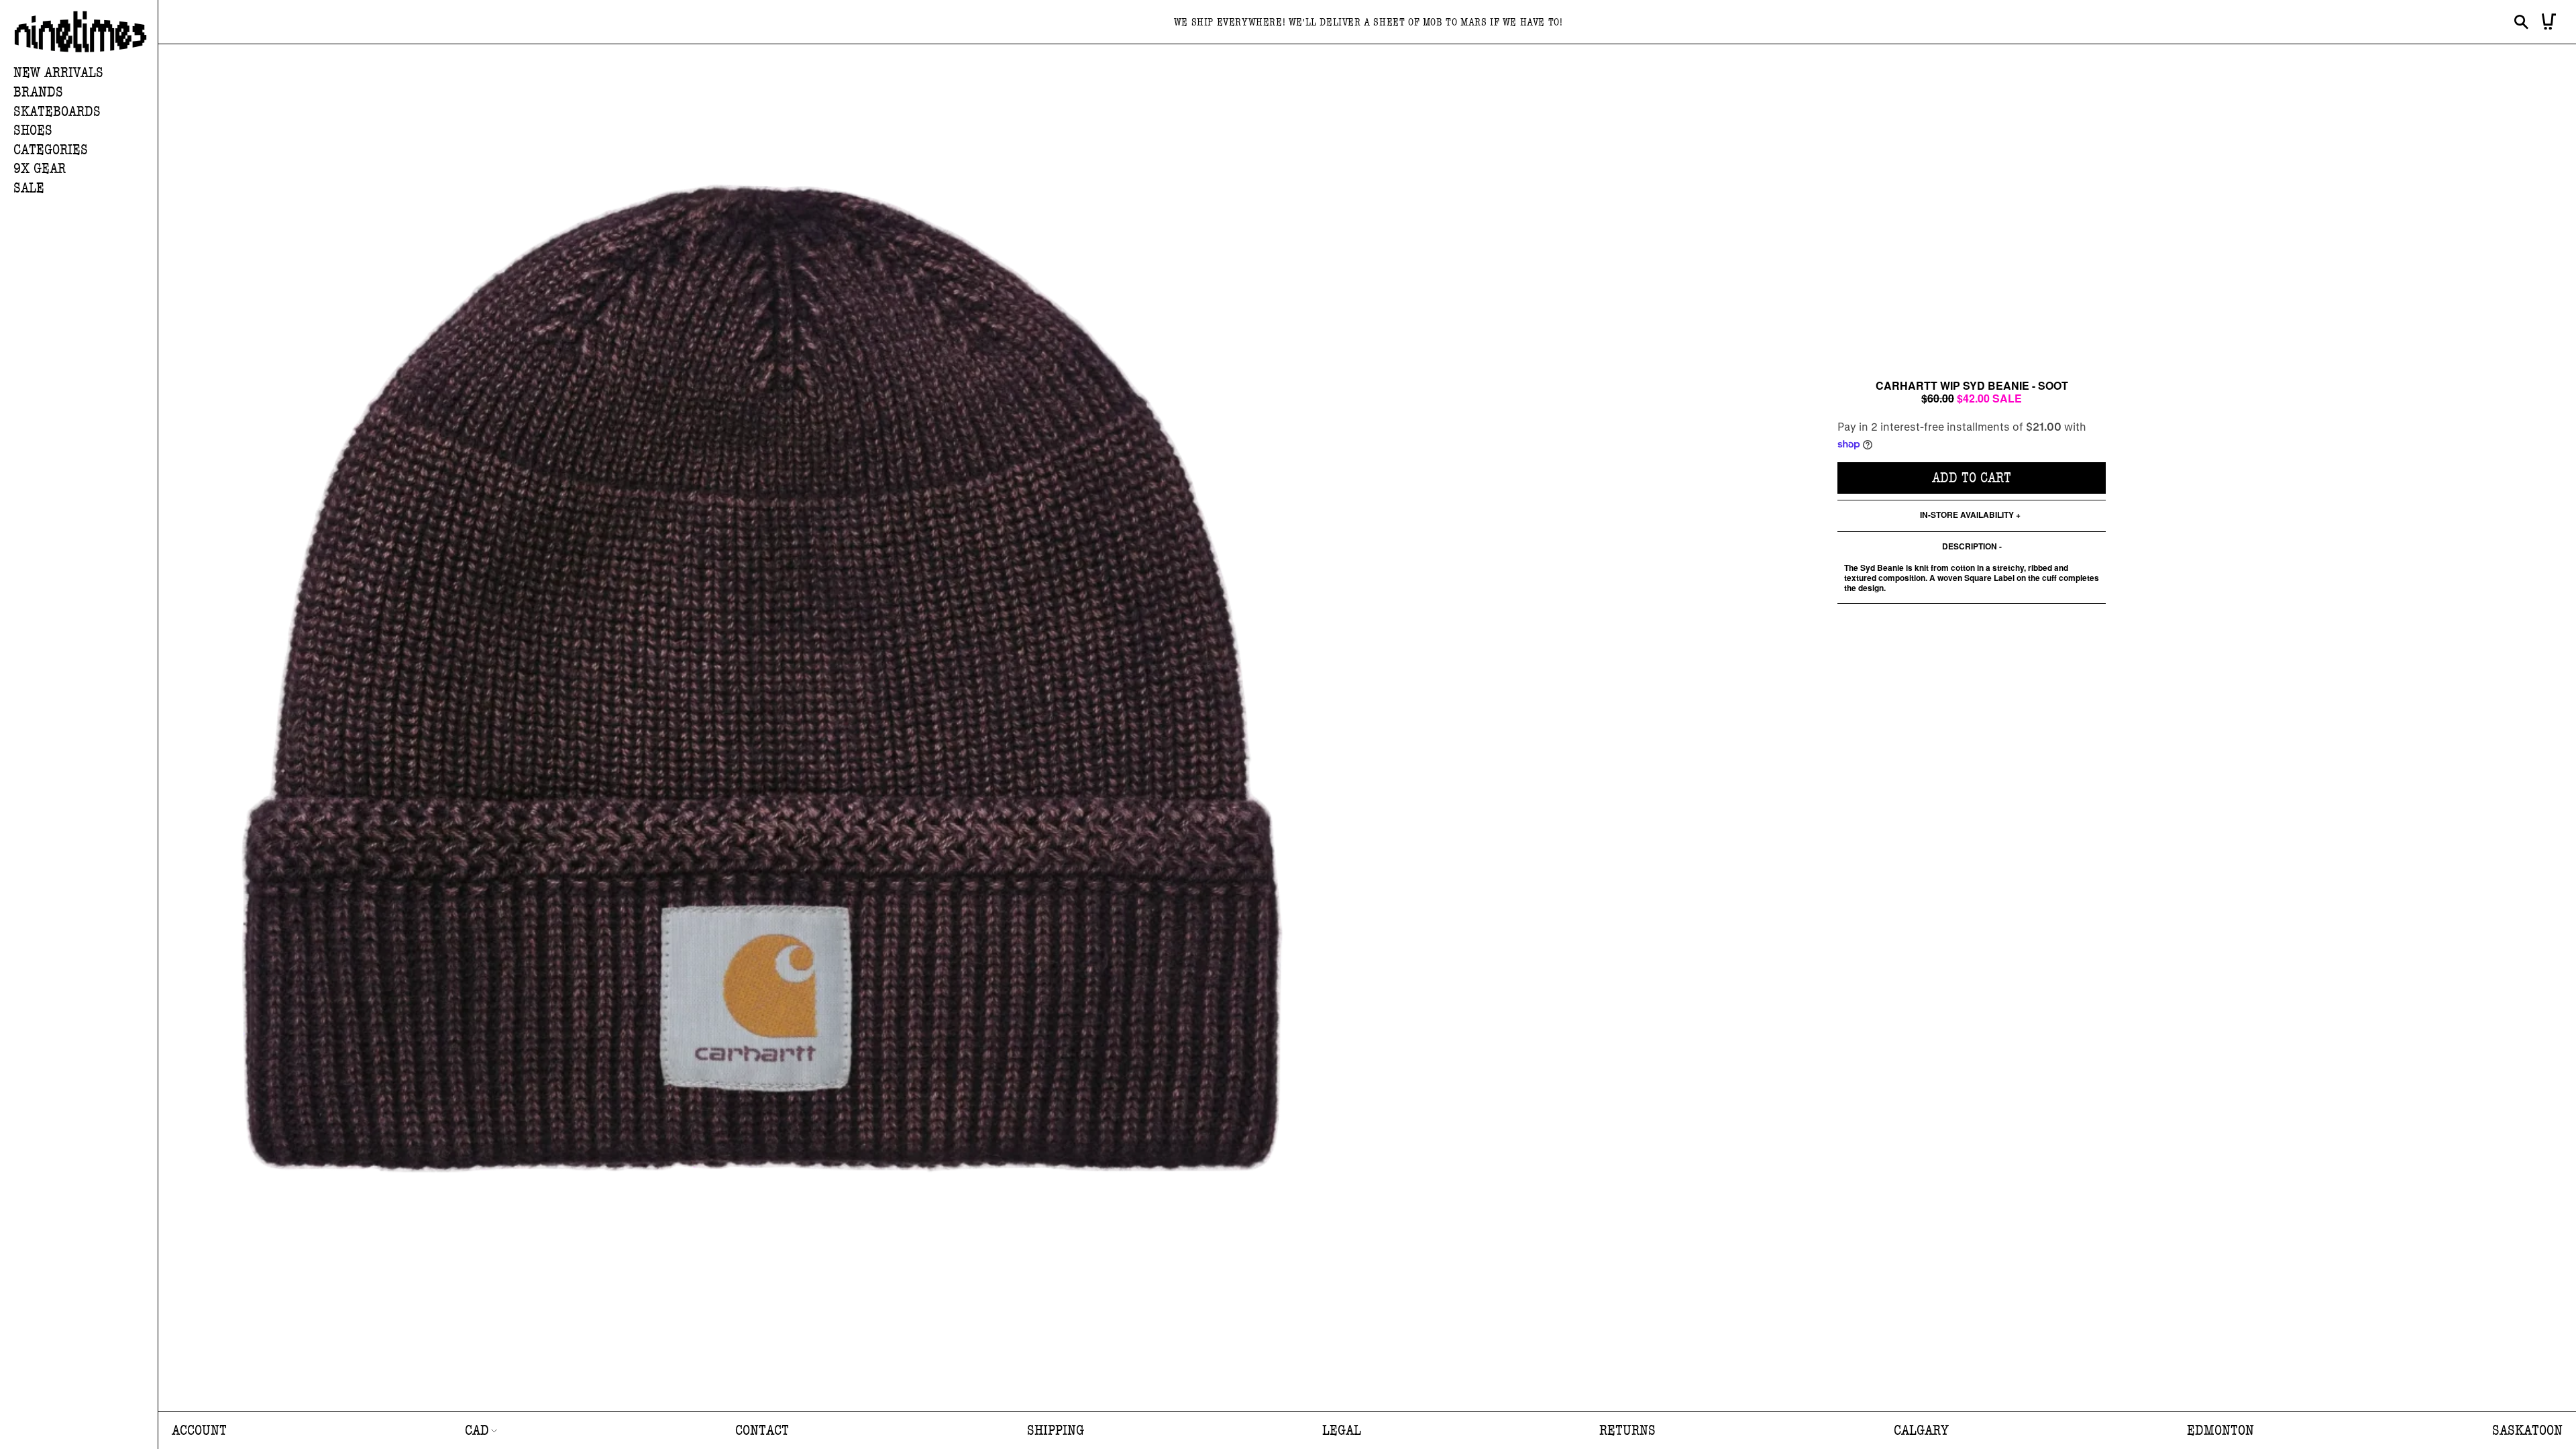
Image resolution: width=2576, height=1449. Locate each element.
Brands (38, 92)
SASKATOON (2527, 1431)
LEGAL (1342, 1431)
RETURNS (1627, 1431)
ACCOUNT (199, 1431)
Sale (29, 188)
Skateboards (57, 112)
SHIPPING (1056, 1431)
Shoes (33, 130)
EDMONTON (2220, 1431)
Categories (51, 150)
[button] (86, 93)
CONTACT (762, 1431)
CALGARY (1921, 1431)
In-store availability (1967, 516)
